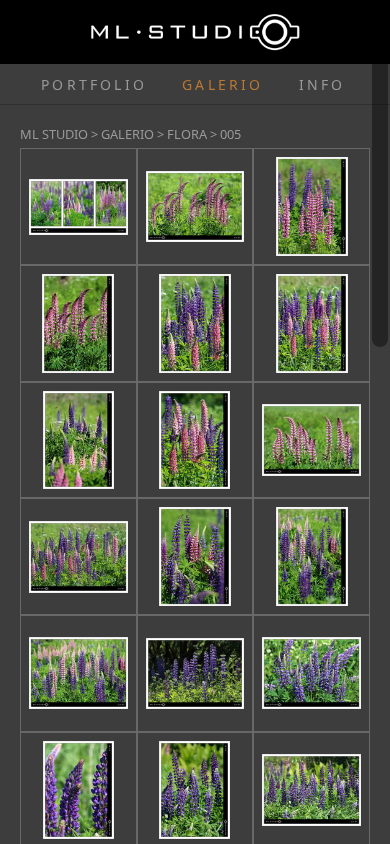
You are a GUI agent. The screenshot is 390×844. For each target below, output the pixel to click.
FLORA (187, 134)
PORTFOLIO (94, 84)
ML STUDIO (54, 134)
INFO (322, 84)
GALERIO (222, 84)
